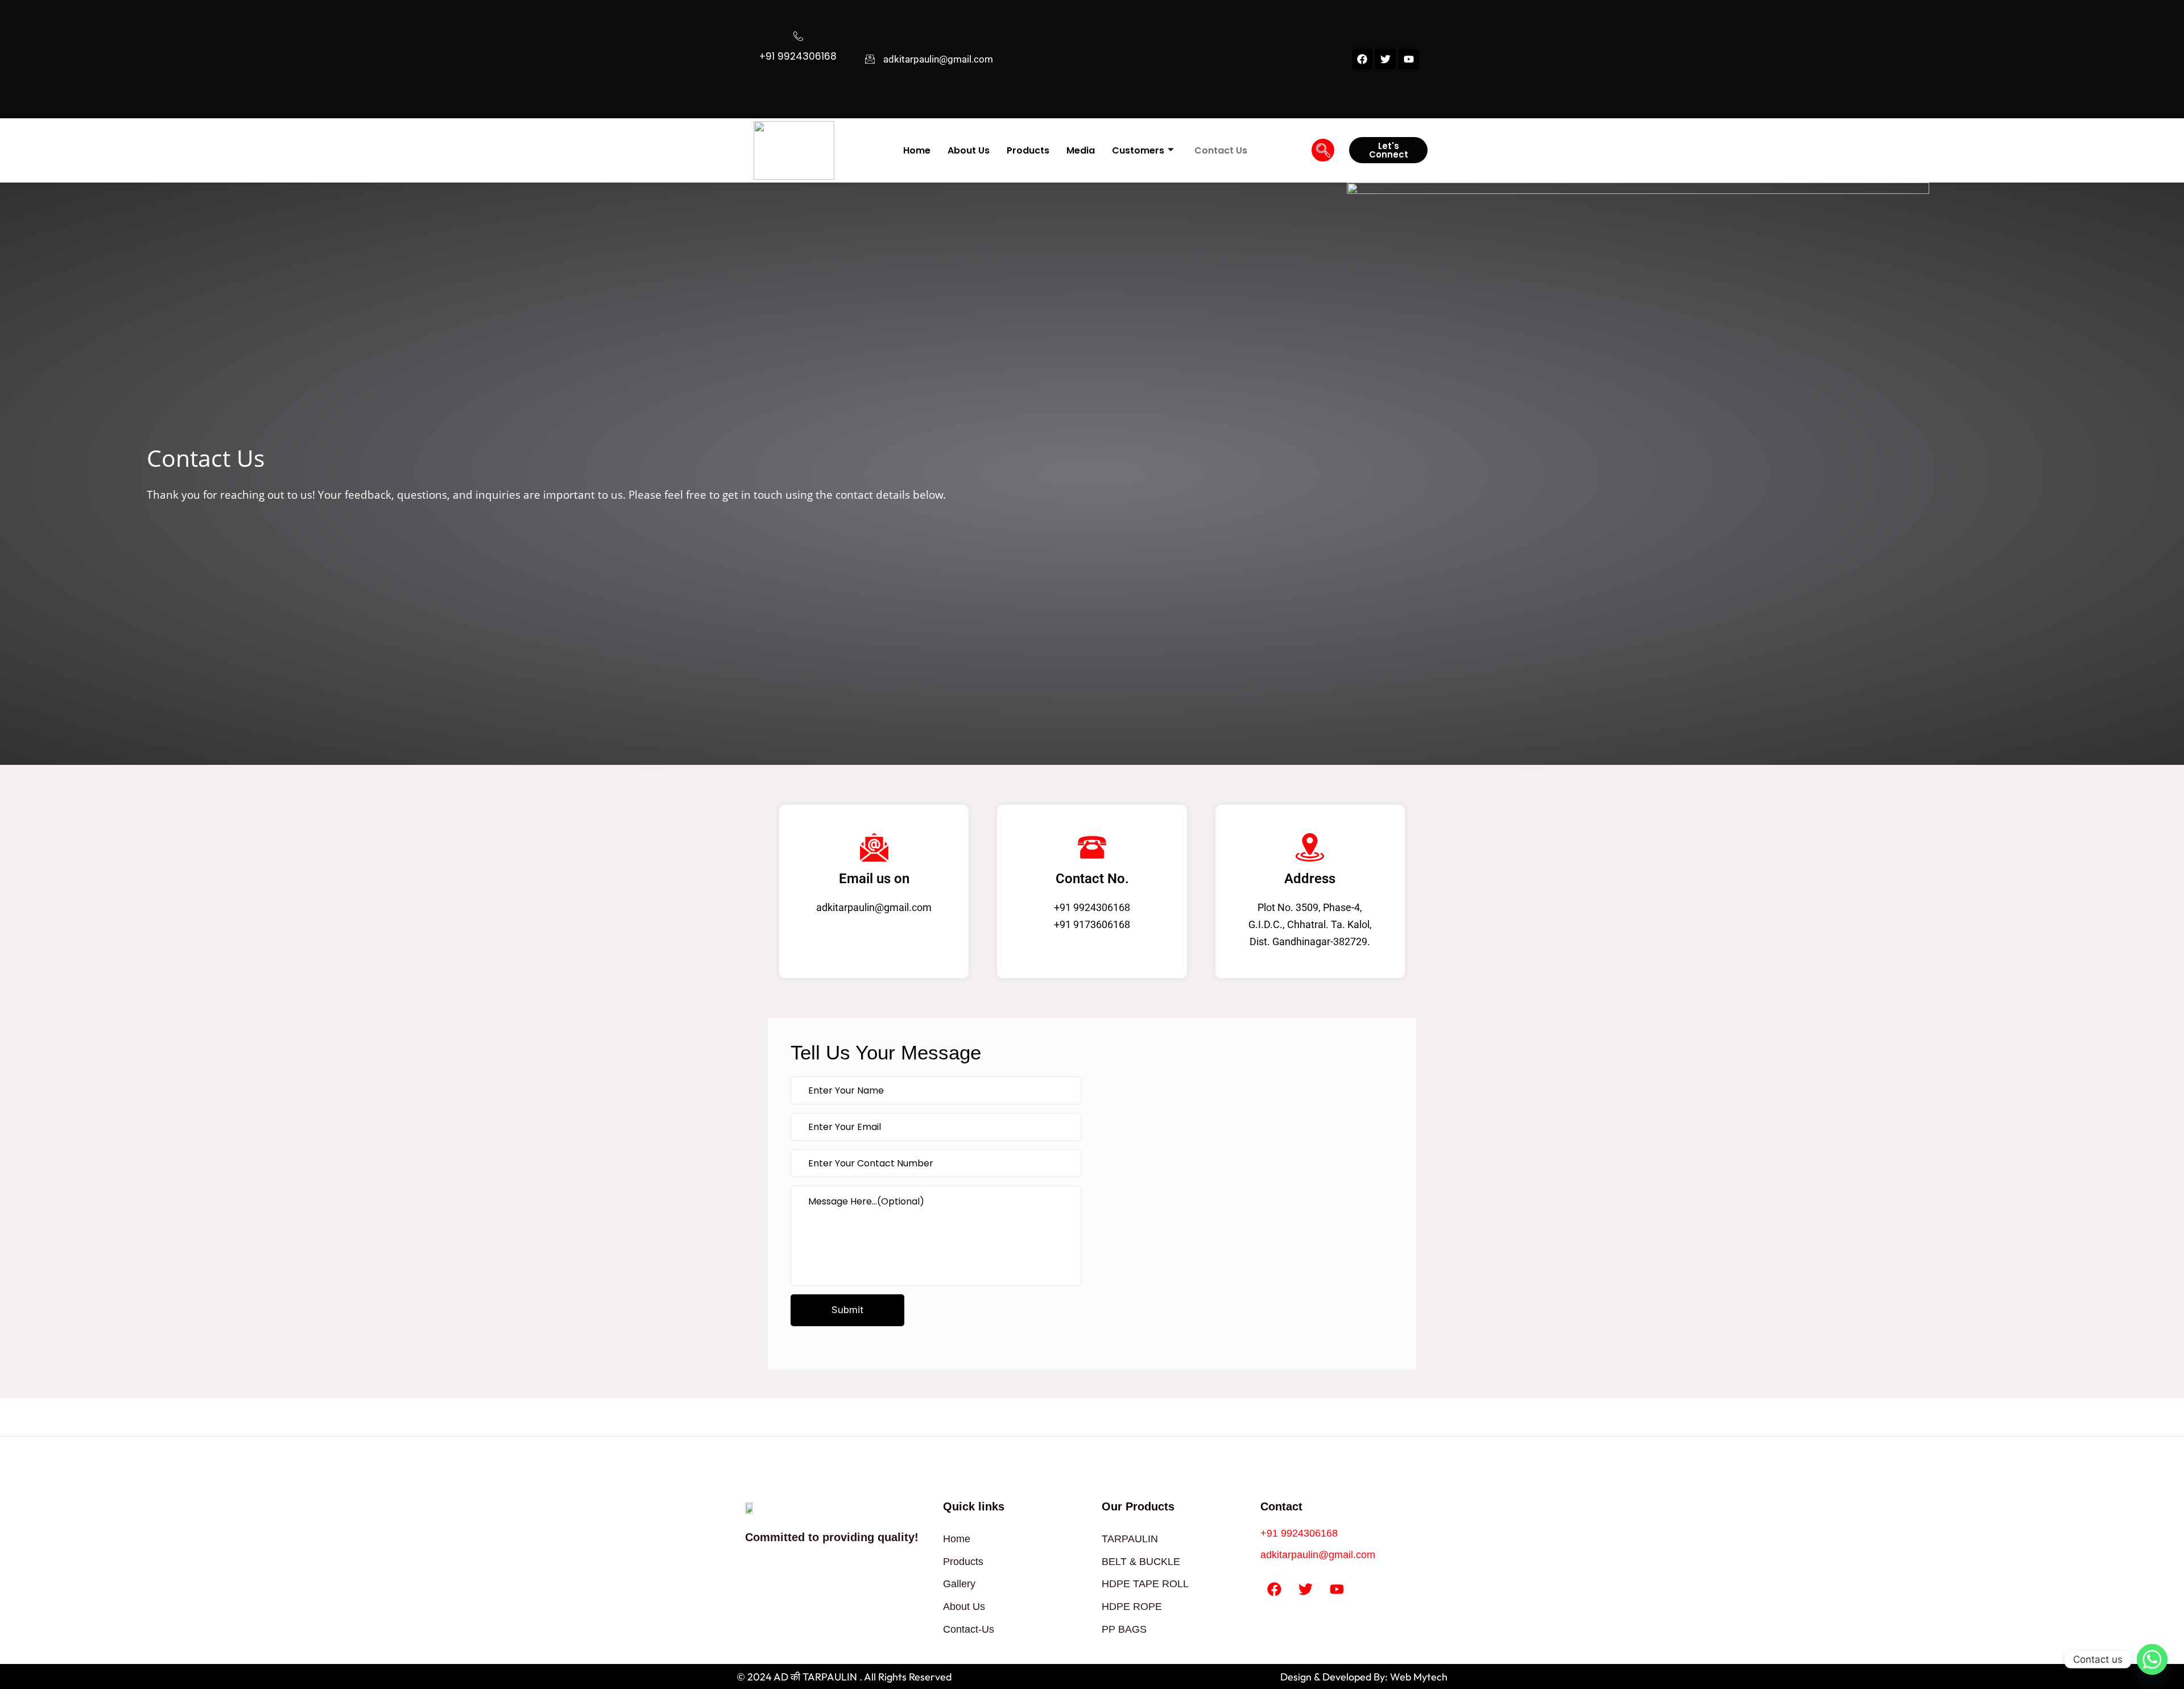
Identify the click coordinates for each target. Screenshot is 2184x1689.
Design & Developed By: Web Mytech (1364, 1677)
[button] (1323, 150)
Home (917, 150)
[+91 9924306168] (798, 36)
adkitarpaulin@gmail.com (938, 59)
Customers (1138, 150)
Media (1081, 150)
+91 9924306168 (798, 56)
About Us (969, 150)
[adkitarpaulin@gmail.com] (870, 59)
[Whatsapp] (2152, 1659)
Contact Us (1221, 150)
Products (1028, 150)
